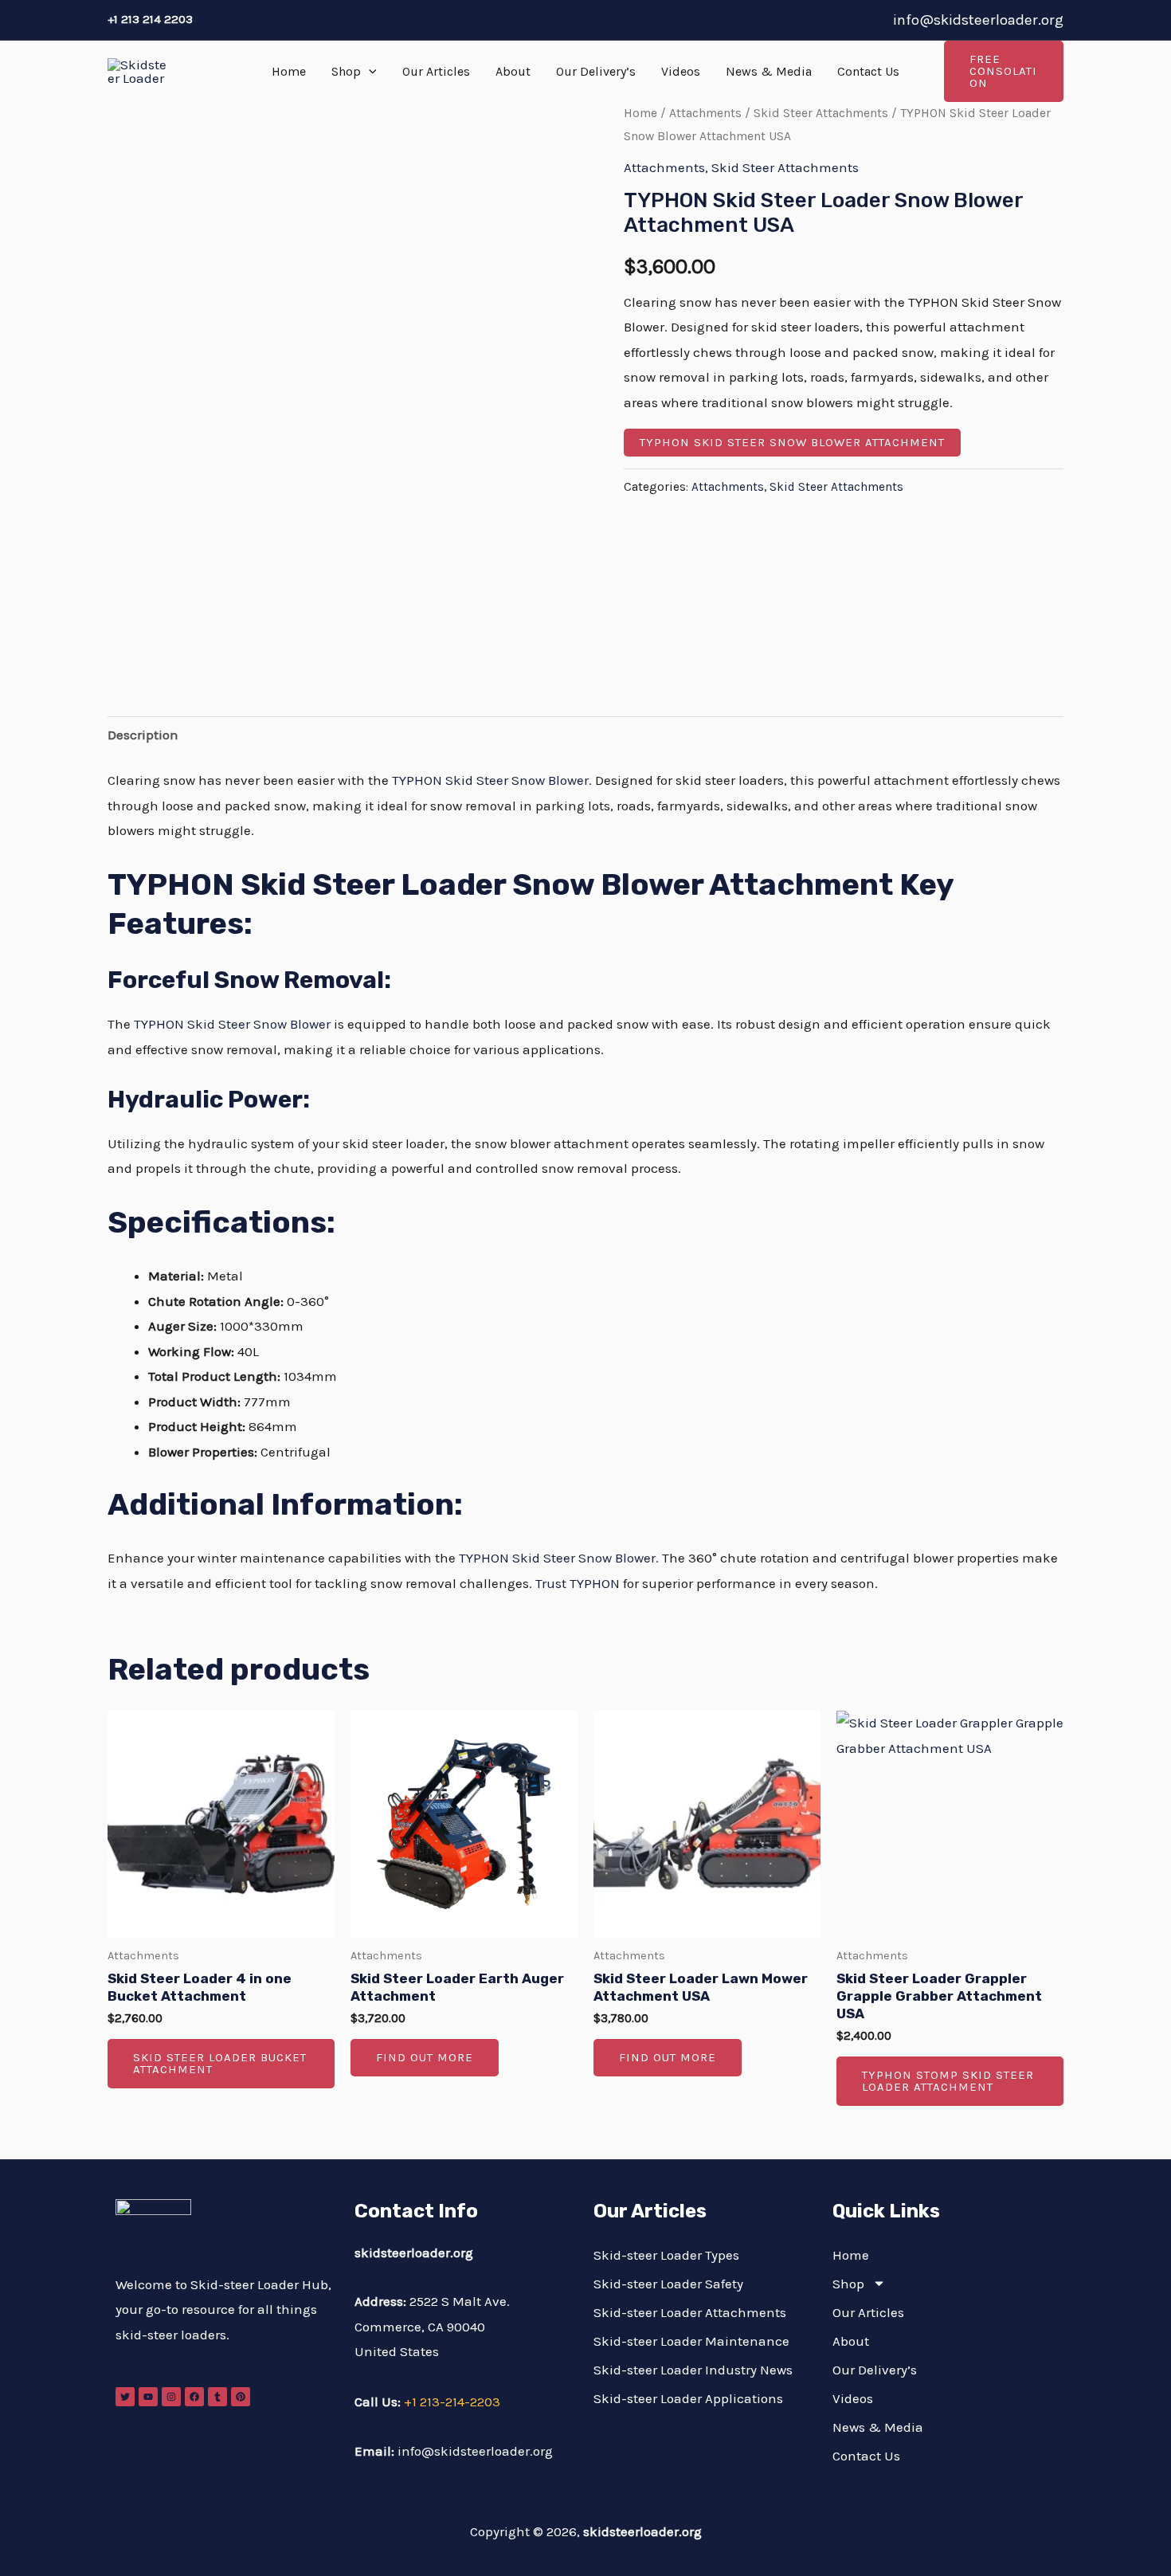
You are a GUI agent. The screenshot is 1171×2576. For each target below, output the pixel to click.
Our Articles (436, 71)
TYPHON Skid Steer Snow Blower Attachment (792, 442)
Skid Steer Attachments (821, 113)
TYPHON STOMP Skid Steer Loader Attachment (948, 2081)
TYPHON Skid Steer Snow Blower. (492, 780)
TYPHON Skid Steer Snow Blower (232, 1024)
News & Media (769, 71)
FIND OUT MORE (425, 2057)
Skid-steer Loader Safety (668, 2284)
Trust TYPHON (578, 1583)
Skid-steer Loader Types (666, 2255)
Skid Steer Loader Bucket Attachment (220, 2063)
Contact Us (868, 71)
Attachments (705, 113)
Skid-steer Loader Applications (688, 2398)
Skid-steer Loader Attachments (690, 2312)
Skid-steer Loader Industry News (693, 2370)
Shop (346, 71)
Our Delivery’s (596, 71)
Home (289, 71)
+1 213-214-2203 (452, 2402)
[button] (369, 72)
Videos (681, 71)
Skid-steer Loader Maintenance (691, 2341)
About (513, 71)
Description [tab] (143, 735)
